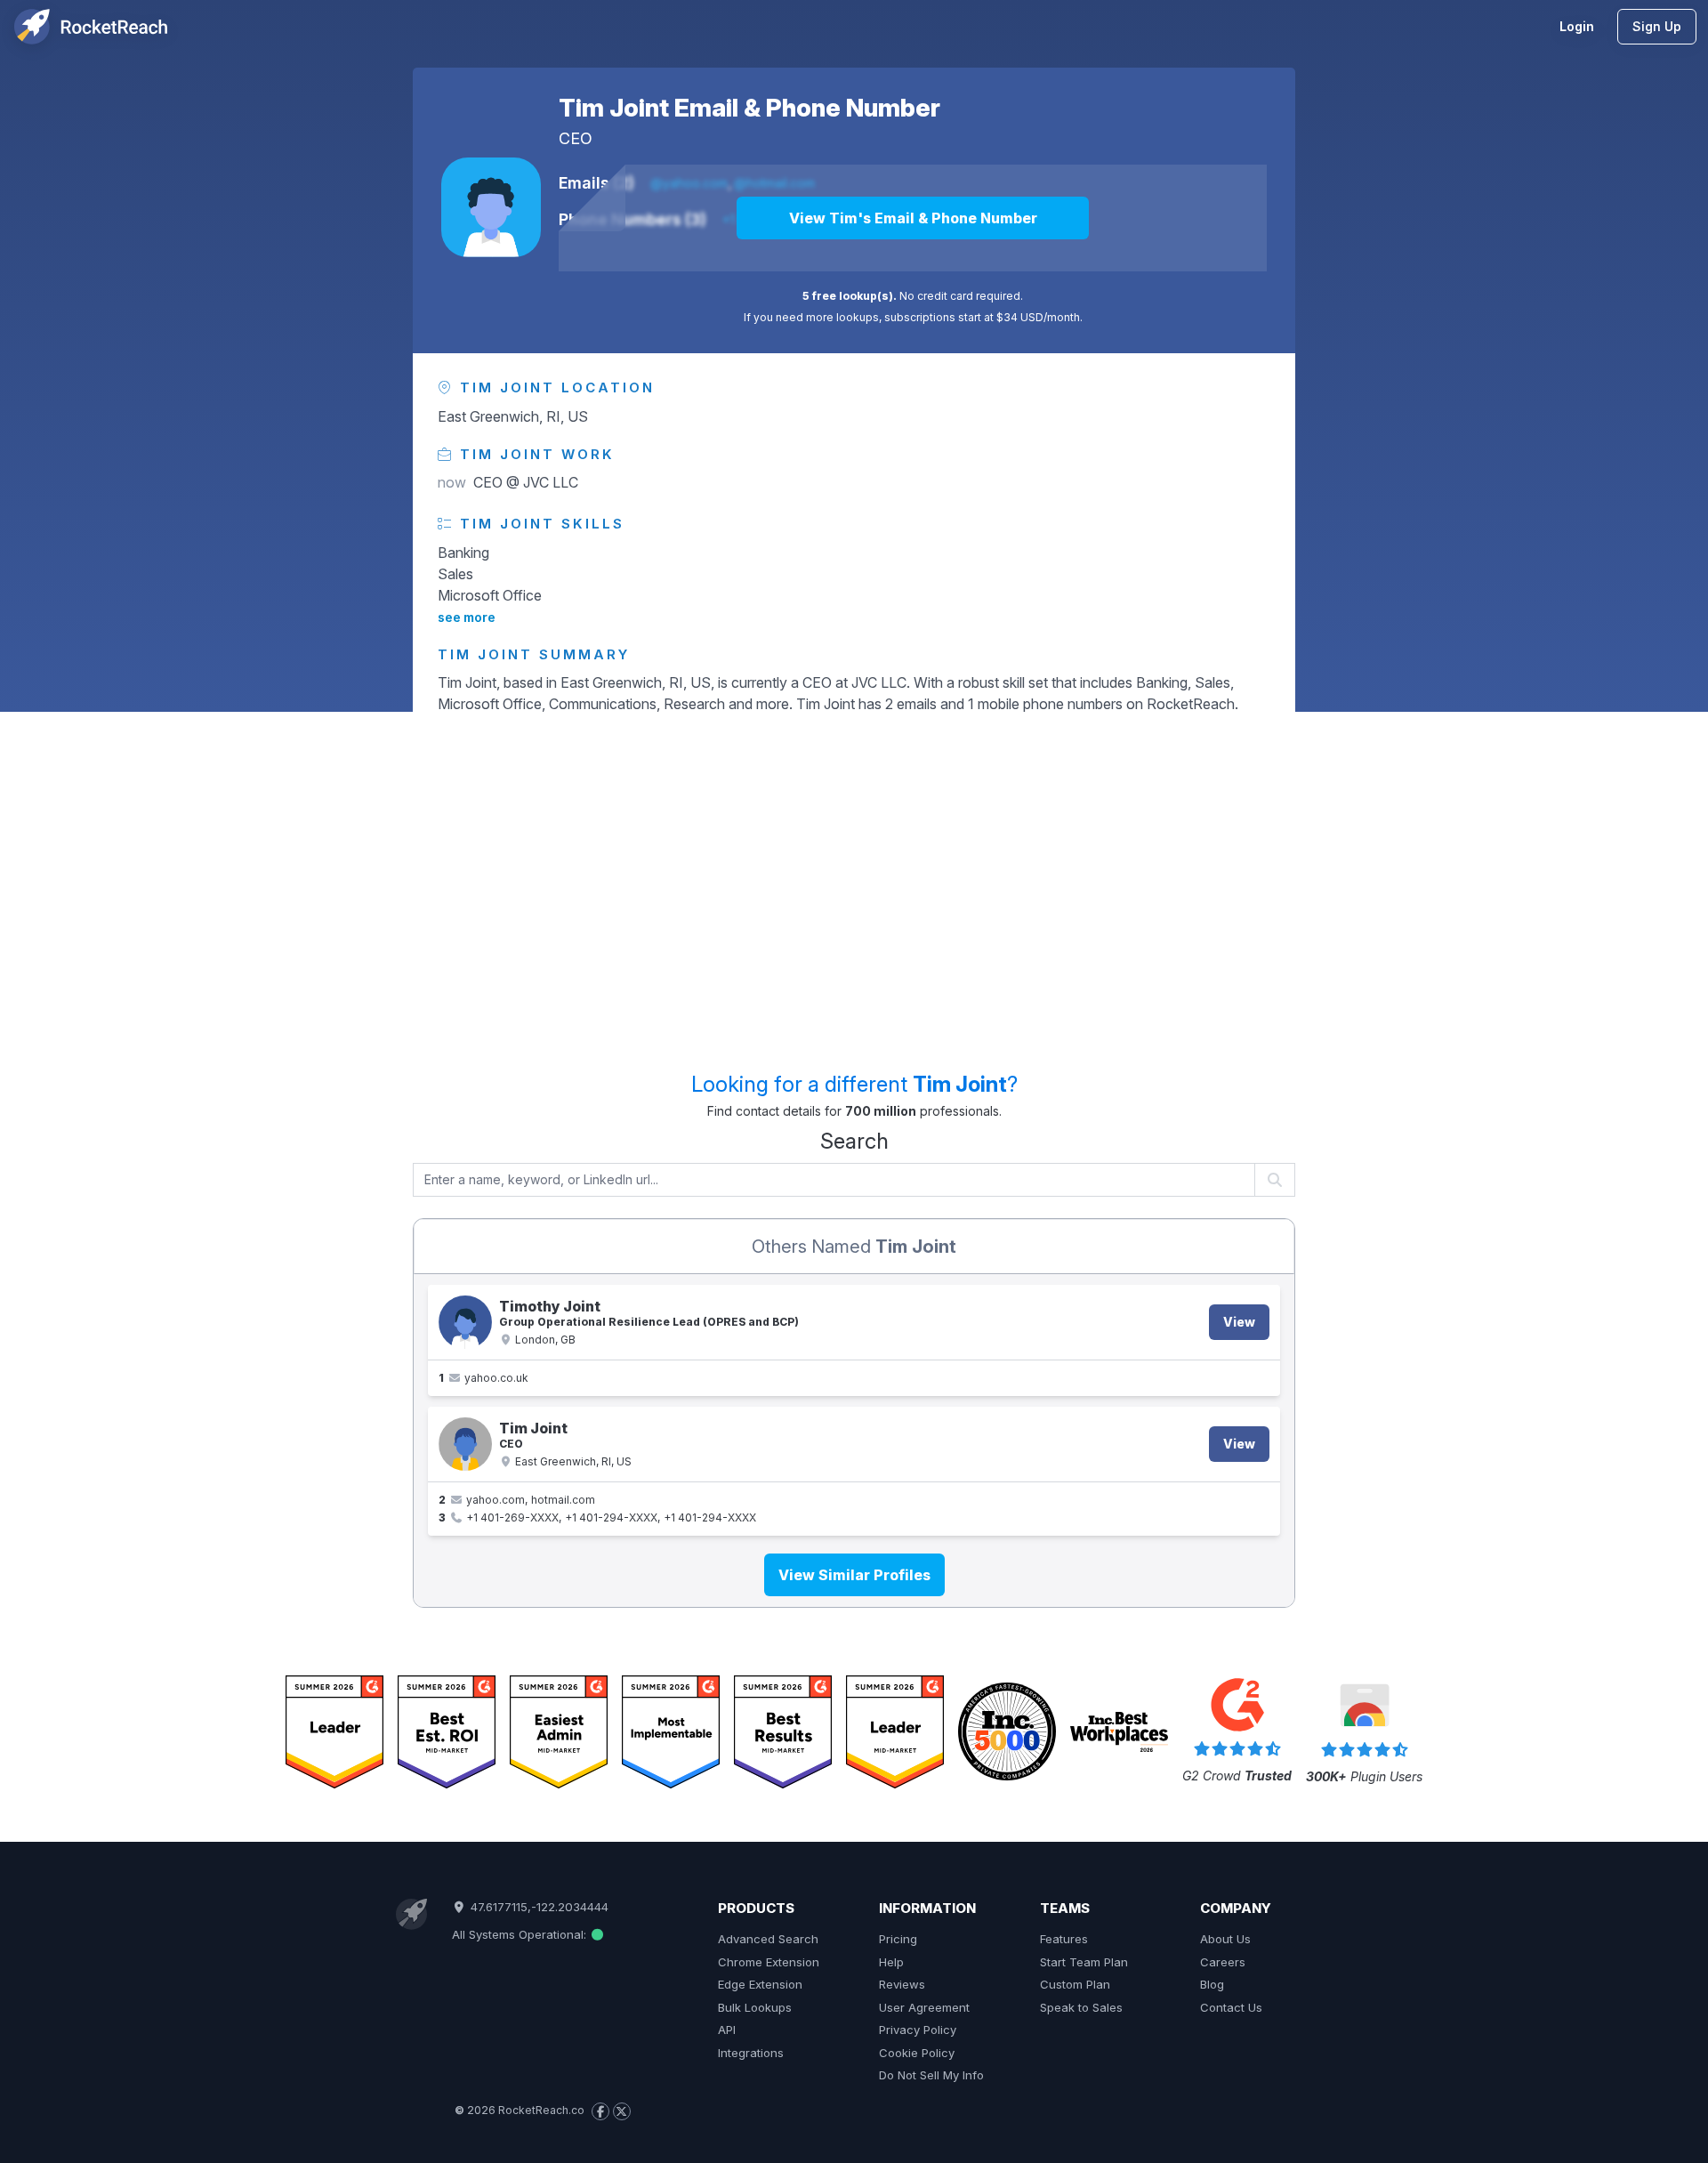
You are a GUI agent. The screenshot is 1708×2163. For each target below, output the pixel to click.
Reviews (902, 1984)
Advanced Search (768, 1939)
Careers (1223, 1962)
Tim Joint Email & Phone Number (749, 108)
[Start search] (1275, 1180)
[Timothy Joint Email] (465, 1322)
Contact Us (1231, 2007)
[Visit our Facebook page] (600, 2111)
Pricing (898, 1939)
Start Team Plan (1084, 1962)
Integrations (751, 2053)
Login (1577, 26)
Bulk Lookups (755, 2007)
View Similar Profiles (854, 1575)
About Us (1225, 1939)
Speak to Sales (1081, 2007)
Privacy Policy (918, 2030)
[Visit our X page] (622, 2111)
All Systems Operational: (521, 1934)
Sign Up (1657, 26)
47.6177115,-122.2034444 (537, 1907)
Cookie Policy (917, 2053)
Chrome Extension (769, 1962)
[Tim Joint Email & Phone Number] (491, 207)
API (727, 2030)
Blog (1212, 1984)
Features (1064, 1939)
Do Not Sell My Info (931, 2075)
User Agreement (924, 2007)
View (1239, 1322)
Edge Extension (760, 1984)
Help (891, 1962)
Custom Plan (1075, 1984)
